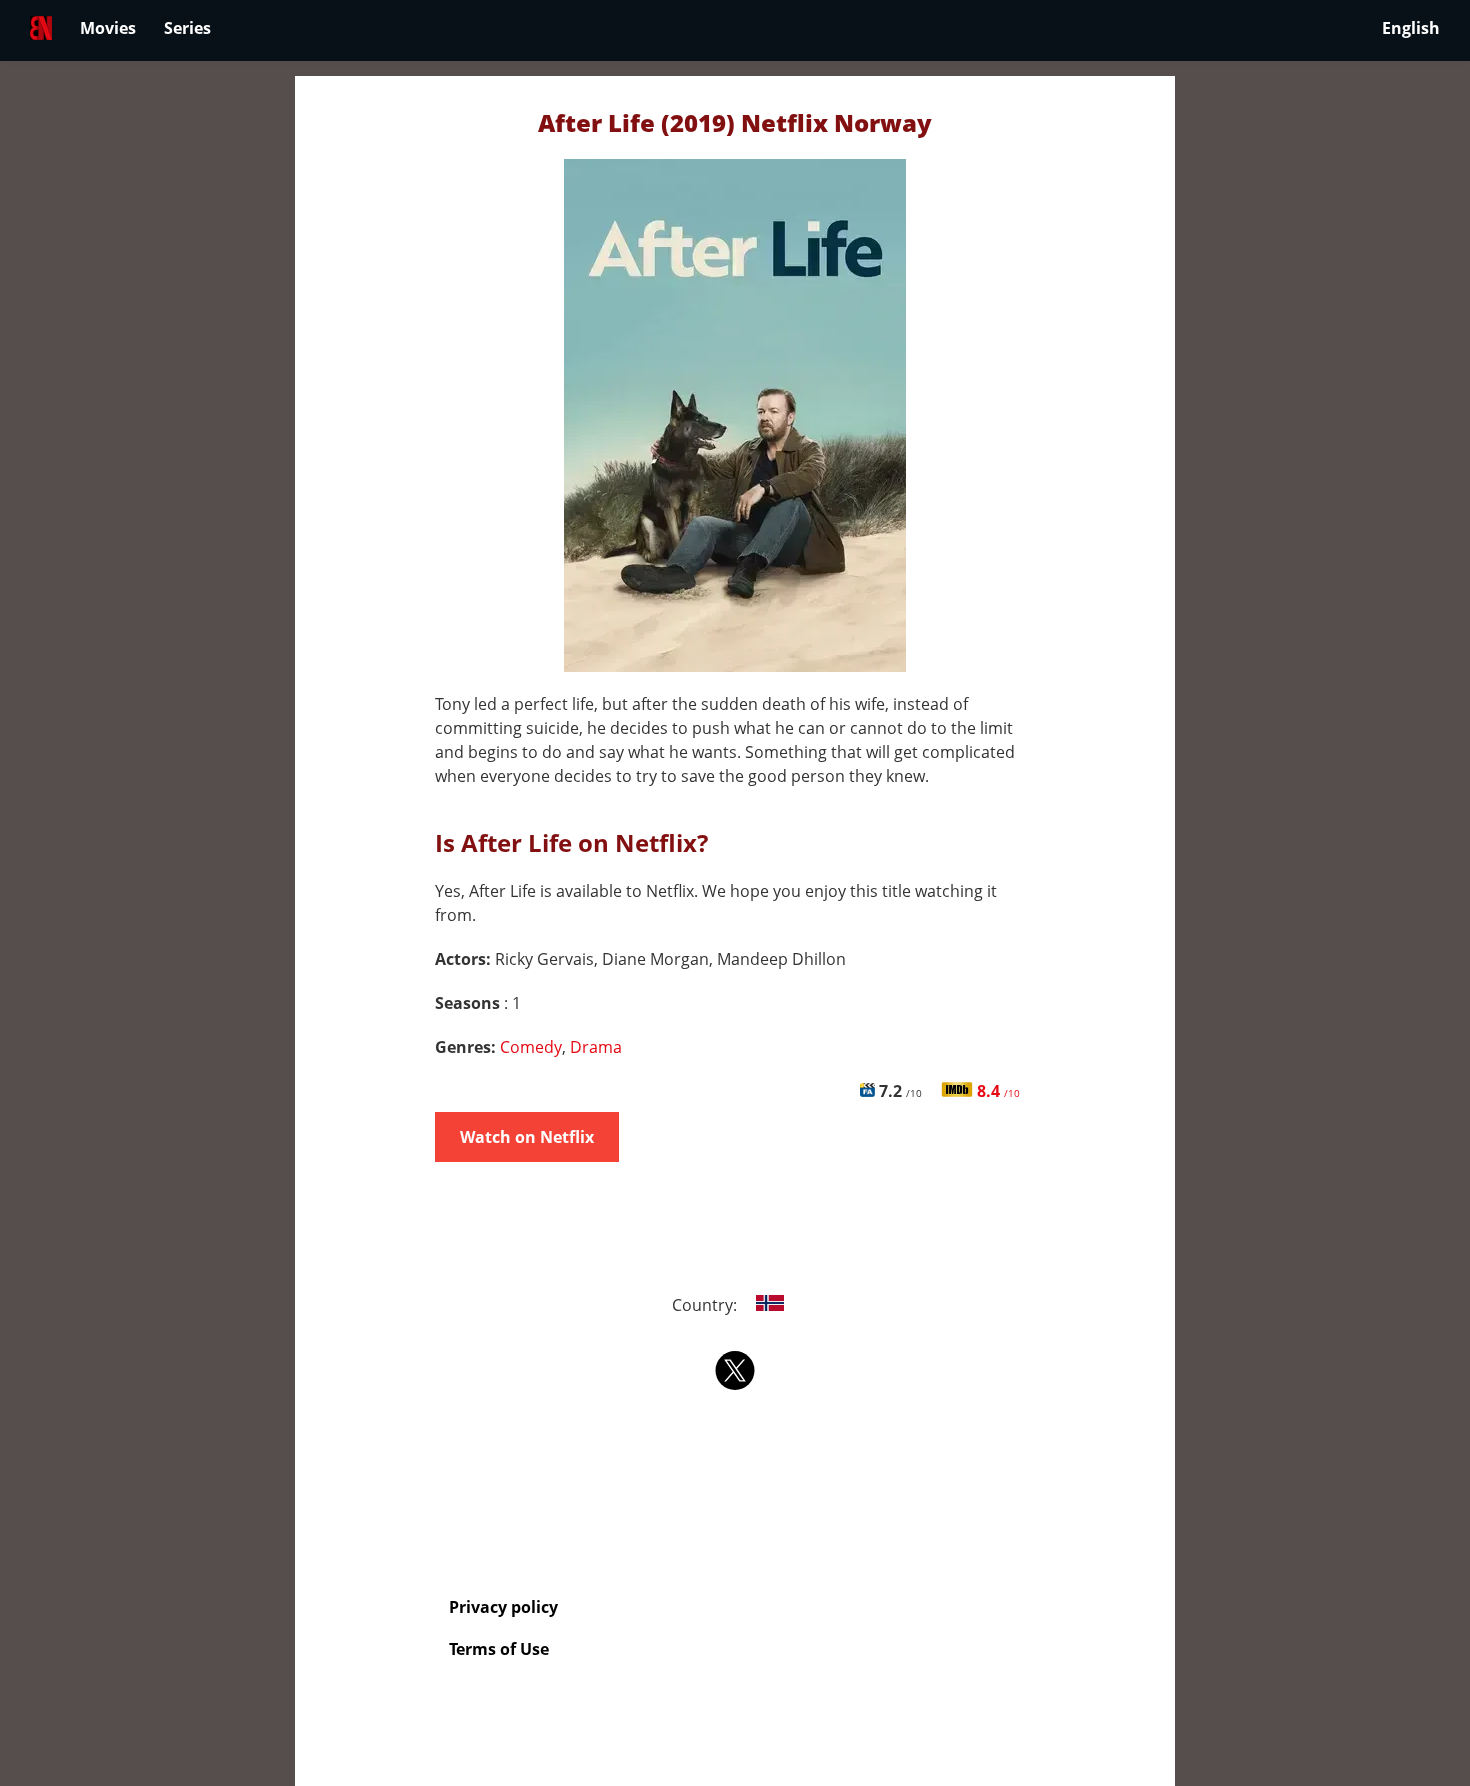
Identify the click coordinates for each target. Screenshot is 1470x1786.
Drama (596, 1047)
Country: (706, 1305)
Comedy (531, 1047)
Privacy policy (503, 1607)
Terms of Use (499, 1649)
